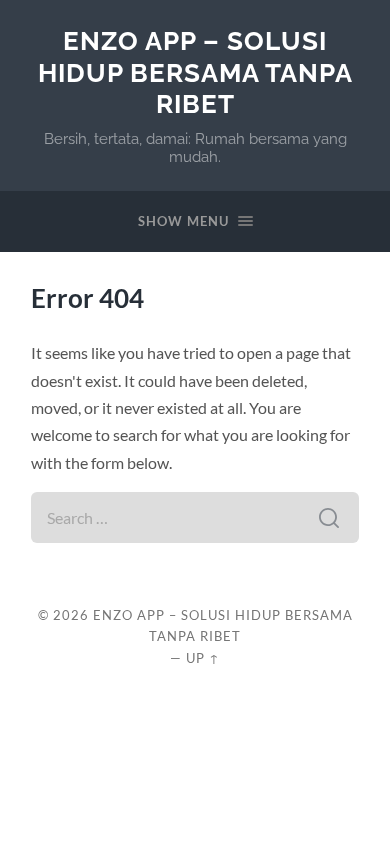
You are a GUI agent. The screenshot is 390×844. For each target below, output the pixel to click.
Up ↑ (203, 658)
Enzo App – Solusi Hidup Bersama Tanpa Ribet (195, 72)
